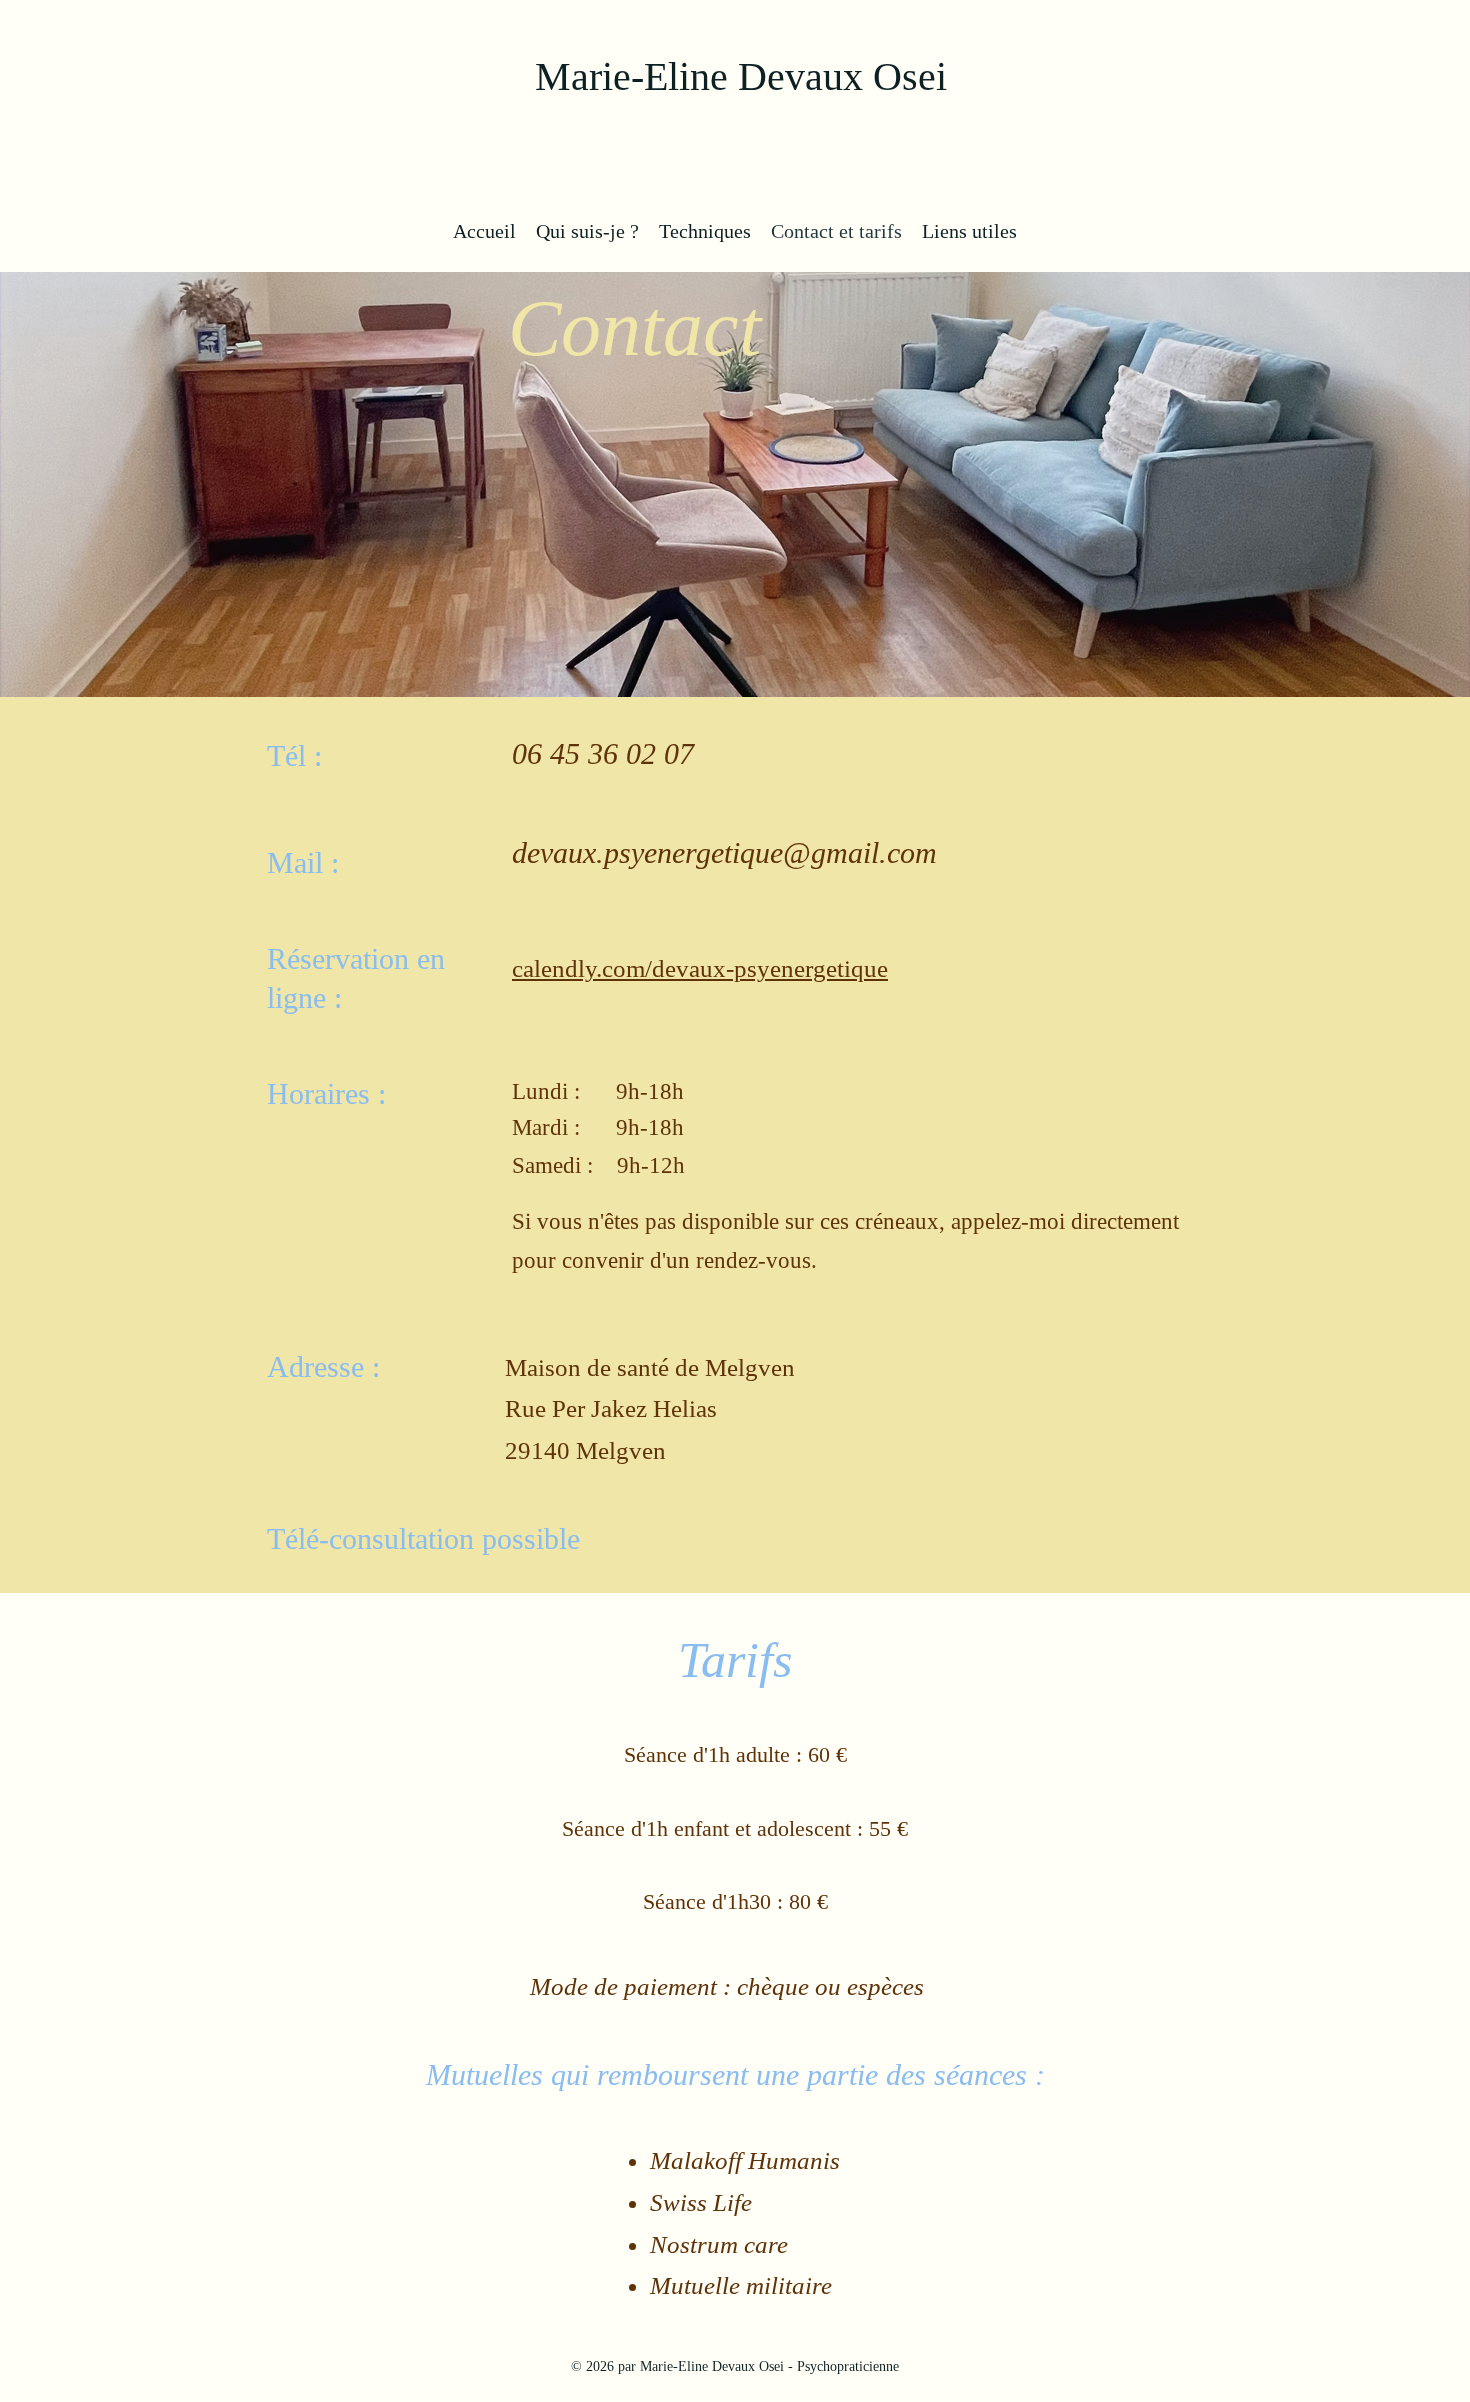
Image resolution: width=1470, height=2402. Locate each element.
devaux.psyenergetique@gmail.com (724, 852)
